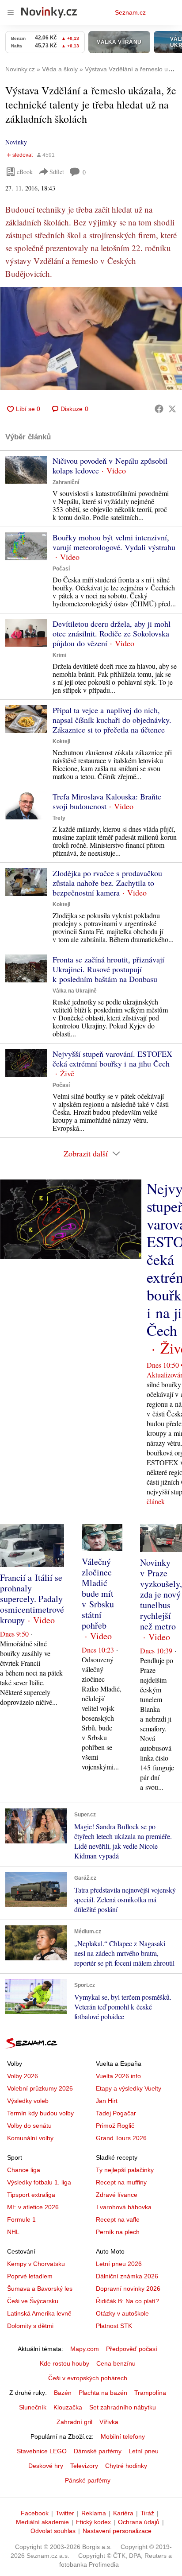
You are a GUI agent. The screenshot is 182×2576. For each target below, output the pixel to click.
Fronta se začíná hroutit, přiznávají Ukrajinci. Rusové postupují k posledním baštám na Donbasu (108, 969)
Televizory (84, 2466)
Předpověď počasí (132, 2349)
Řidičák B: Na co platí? (127, 2301)
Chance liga (24, 2170)
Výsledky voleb (28, 2101)
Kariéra (123, 2513)
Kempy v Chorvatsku (36, 2264)
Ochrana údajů (139, 2522)
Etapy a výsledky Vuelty (129, 2088)
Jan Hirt (107, 2101)
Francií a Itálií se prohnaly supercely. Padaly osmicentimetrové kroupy (32, 1599)
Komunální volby (30, 2138)
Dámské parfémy (98, 2451)
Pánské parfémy (88, 2480)
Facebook (35, 2513)
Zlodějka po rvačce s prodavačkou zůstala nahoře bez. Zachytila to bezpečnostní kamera (107, 883)
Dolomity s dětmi (30, 2326)
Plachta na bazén (103, 2393)
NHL (13, 2232)
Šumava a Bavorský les (40, 2289)
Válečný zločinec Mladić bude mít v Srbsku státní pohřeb (98, 1593)
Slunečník (33, 2407)
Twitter (65, 2513)
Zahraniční (66, 482)
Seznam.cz (130, 12)
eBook (25, 172)
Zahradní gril (74, 2422)
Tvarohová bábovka (124, 2207)
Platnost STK (114, 2326)
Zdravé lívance (117, 2195)
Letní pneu (144, 2451)
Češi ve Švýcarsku (33, 2301)
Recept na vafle (118, 2219)
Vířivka (109, 2422)
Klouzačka (68, 2407)
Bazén (63, 2393)
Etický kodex (93, 2522)
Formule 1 (21, 2219)
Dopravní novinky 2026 (128, 2289)
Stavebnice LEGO (42, 2451)
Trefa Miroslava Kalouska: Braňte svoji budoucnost (107, 801)
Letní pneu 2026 (119, 2264)
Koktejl (61, 741)
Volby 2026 (23, 2076)
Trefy (59, 818)
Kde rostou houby (64, 2363)
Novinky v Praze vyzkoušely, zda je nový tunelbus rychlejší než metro (161, 1594)
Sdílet (57, 172)
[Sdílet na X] (172, 409)
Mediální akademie (42, 2522)
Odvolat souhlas (53, 2531)
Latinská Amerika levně (39, 2313)
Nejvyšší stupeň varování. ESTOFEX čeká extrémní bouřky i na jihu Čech (112, 1059)
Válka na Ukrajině (75, 991)
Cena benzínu (116, 2363)
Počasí (61, 569)
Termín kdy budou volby (40, 2113)
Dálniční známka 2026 (127, 2276)
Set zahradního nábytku (123, 2407)
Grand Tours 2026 (121, 2138)
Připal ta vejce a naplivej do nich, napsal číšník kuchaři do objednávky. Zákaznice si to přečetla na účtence (112, 720)
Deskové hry (46, 2466)
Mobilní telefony (123, 2436)
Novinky (16, 142)
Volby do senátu (29, 2126)
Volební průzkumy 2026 (40, 2088)
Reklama (94, 2513)
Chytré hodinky (126, 2466)
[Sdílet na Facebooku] (159, 409)
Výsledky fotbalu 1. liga (39, 2182)
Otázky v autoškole (122, 2313)
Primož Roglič (115, 2126)
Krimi (59, 655)
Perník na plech (118, 2232)
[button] (91, 338)
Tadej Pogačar (116, 2113)
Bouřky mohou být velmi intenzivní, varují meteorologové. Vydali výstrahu (114, 542)
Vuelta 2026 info (118, 2076)
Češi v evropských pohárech (88, 2378)
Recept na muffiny (121, 2182)
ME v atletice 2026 (33, 2207)
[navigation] (11, 12)
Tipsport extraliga (31, 2195)
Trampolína (150, 2393)
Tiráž (147, 2513)
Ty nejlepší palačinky (125, 2170)
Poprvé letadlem (30, 2276)
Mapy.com (85, 2349)
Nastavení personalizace (117, 2531)
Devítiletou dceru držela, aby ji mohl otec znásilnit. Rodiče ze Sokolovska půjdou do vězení (112, 633)
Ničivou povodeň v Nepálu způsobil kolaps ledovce (110, 466)
